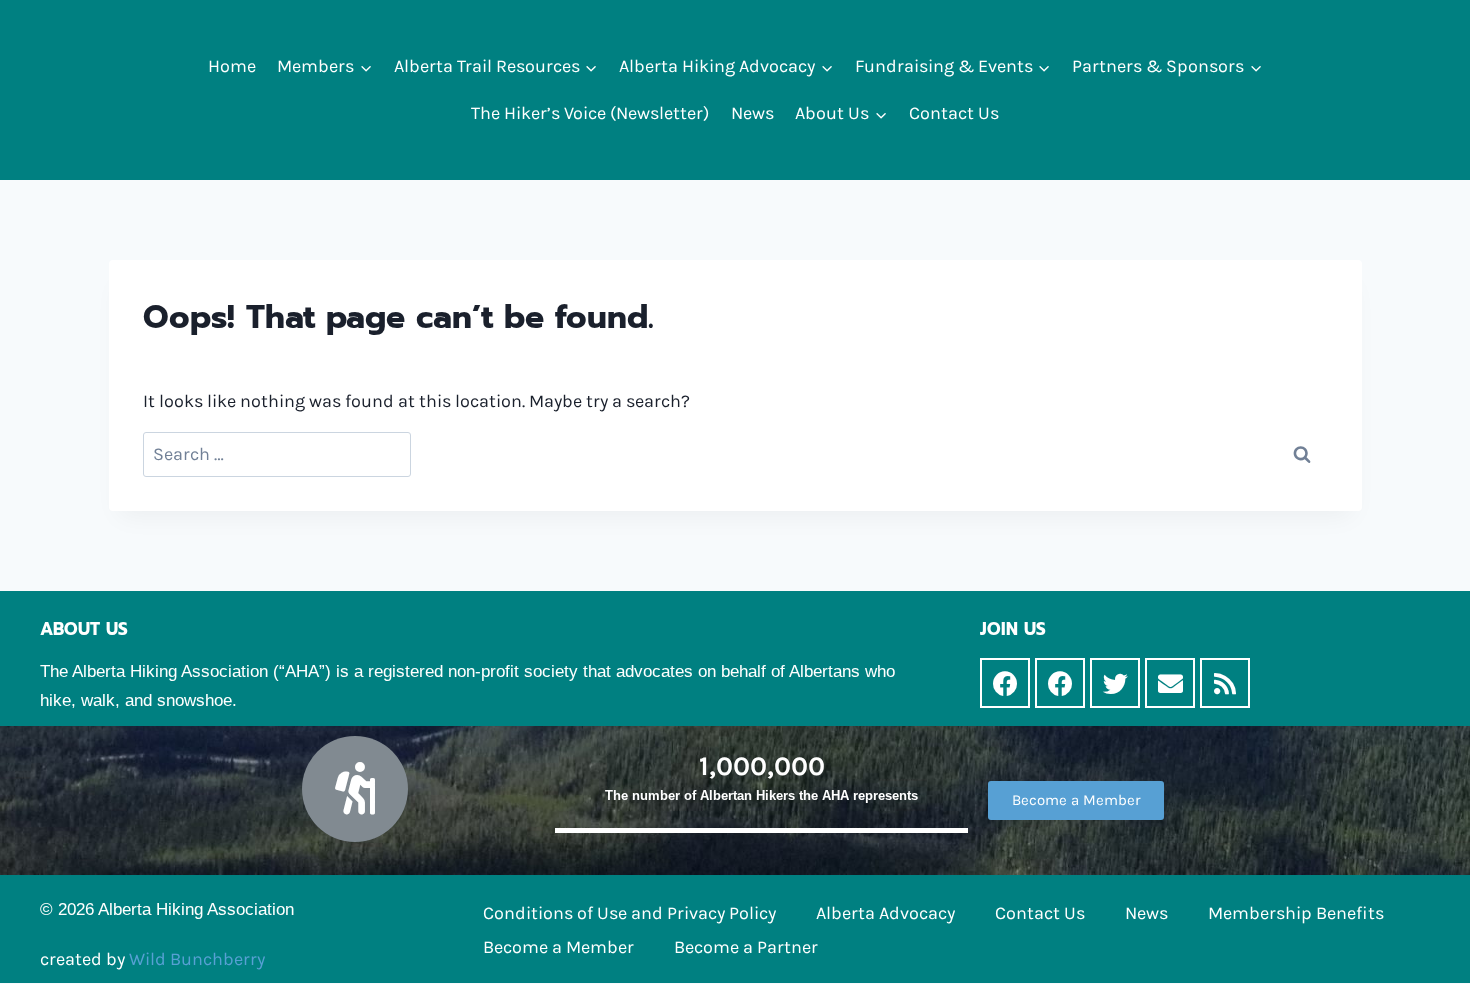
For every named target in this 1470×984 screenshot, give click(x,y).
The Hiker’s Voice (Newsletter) (590, 113)
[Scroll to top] (1424, 948)
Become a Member (558, 947)
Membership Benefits (1296, 913)
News (752, 113)
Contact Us (954, 113)
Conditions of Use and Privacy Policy (629, 913)
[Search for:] (277, 454)
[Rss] (1225, 683)
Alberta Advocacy (885, 913)
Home (232, 66)
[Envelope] (1170, 683)
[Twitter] (1115, 683)
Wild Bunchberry (197, 959)
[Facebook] (1005, 683)
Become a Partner (746, 947)
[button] (365, 66)
